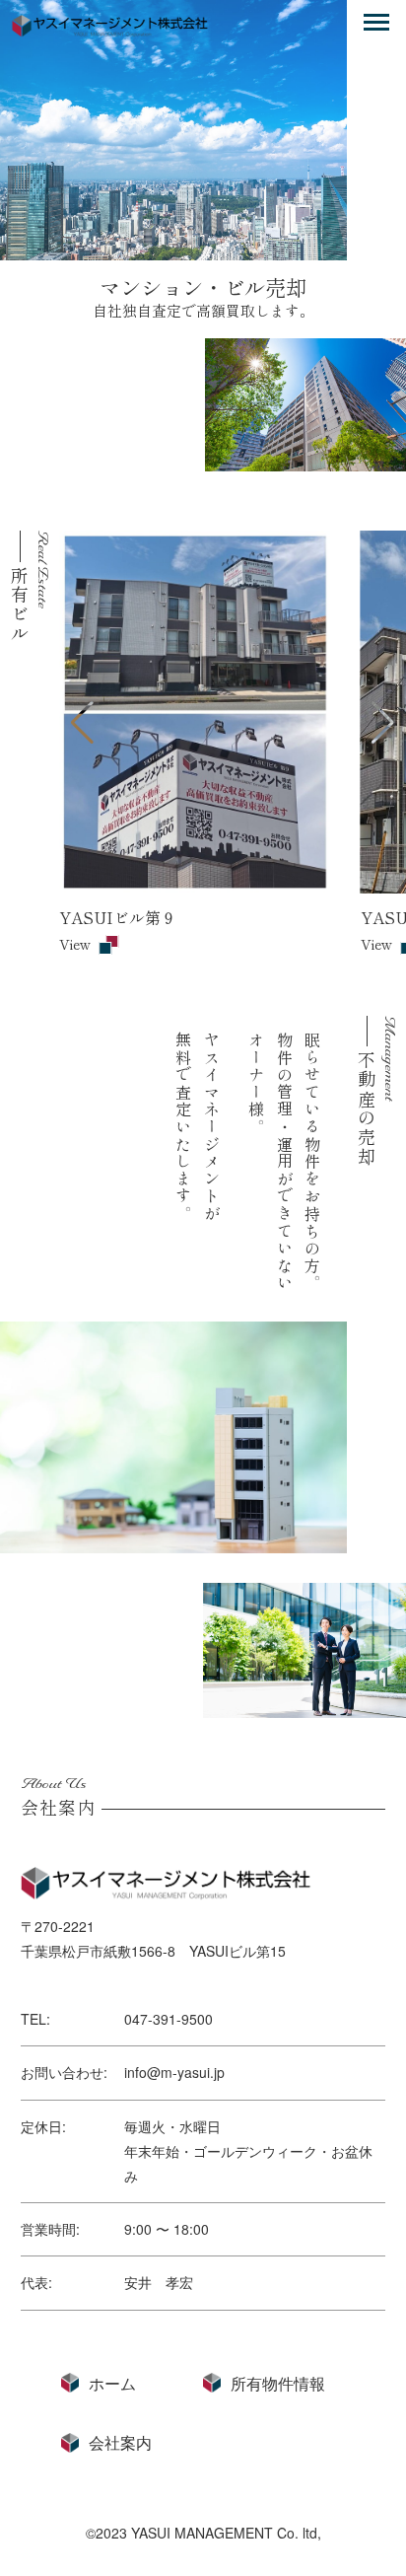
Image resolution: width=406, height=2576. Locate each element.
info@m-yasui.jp (174, 2072)
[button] (82, 723)
